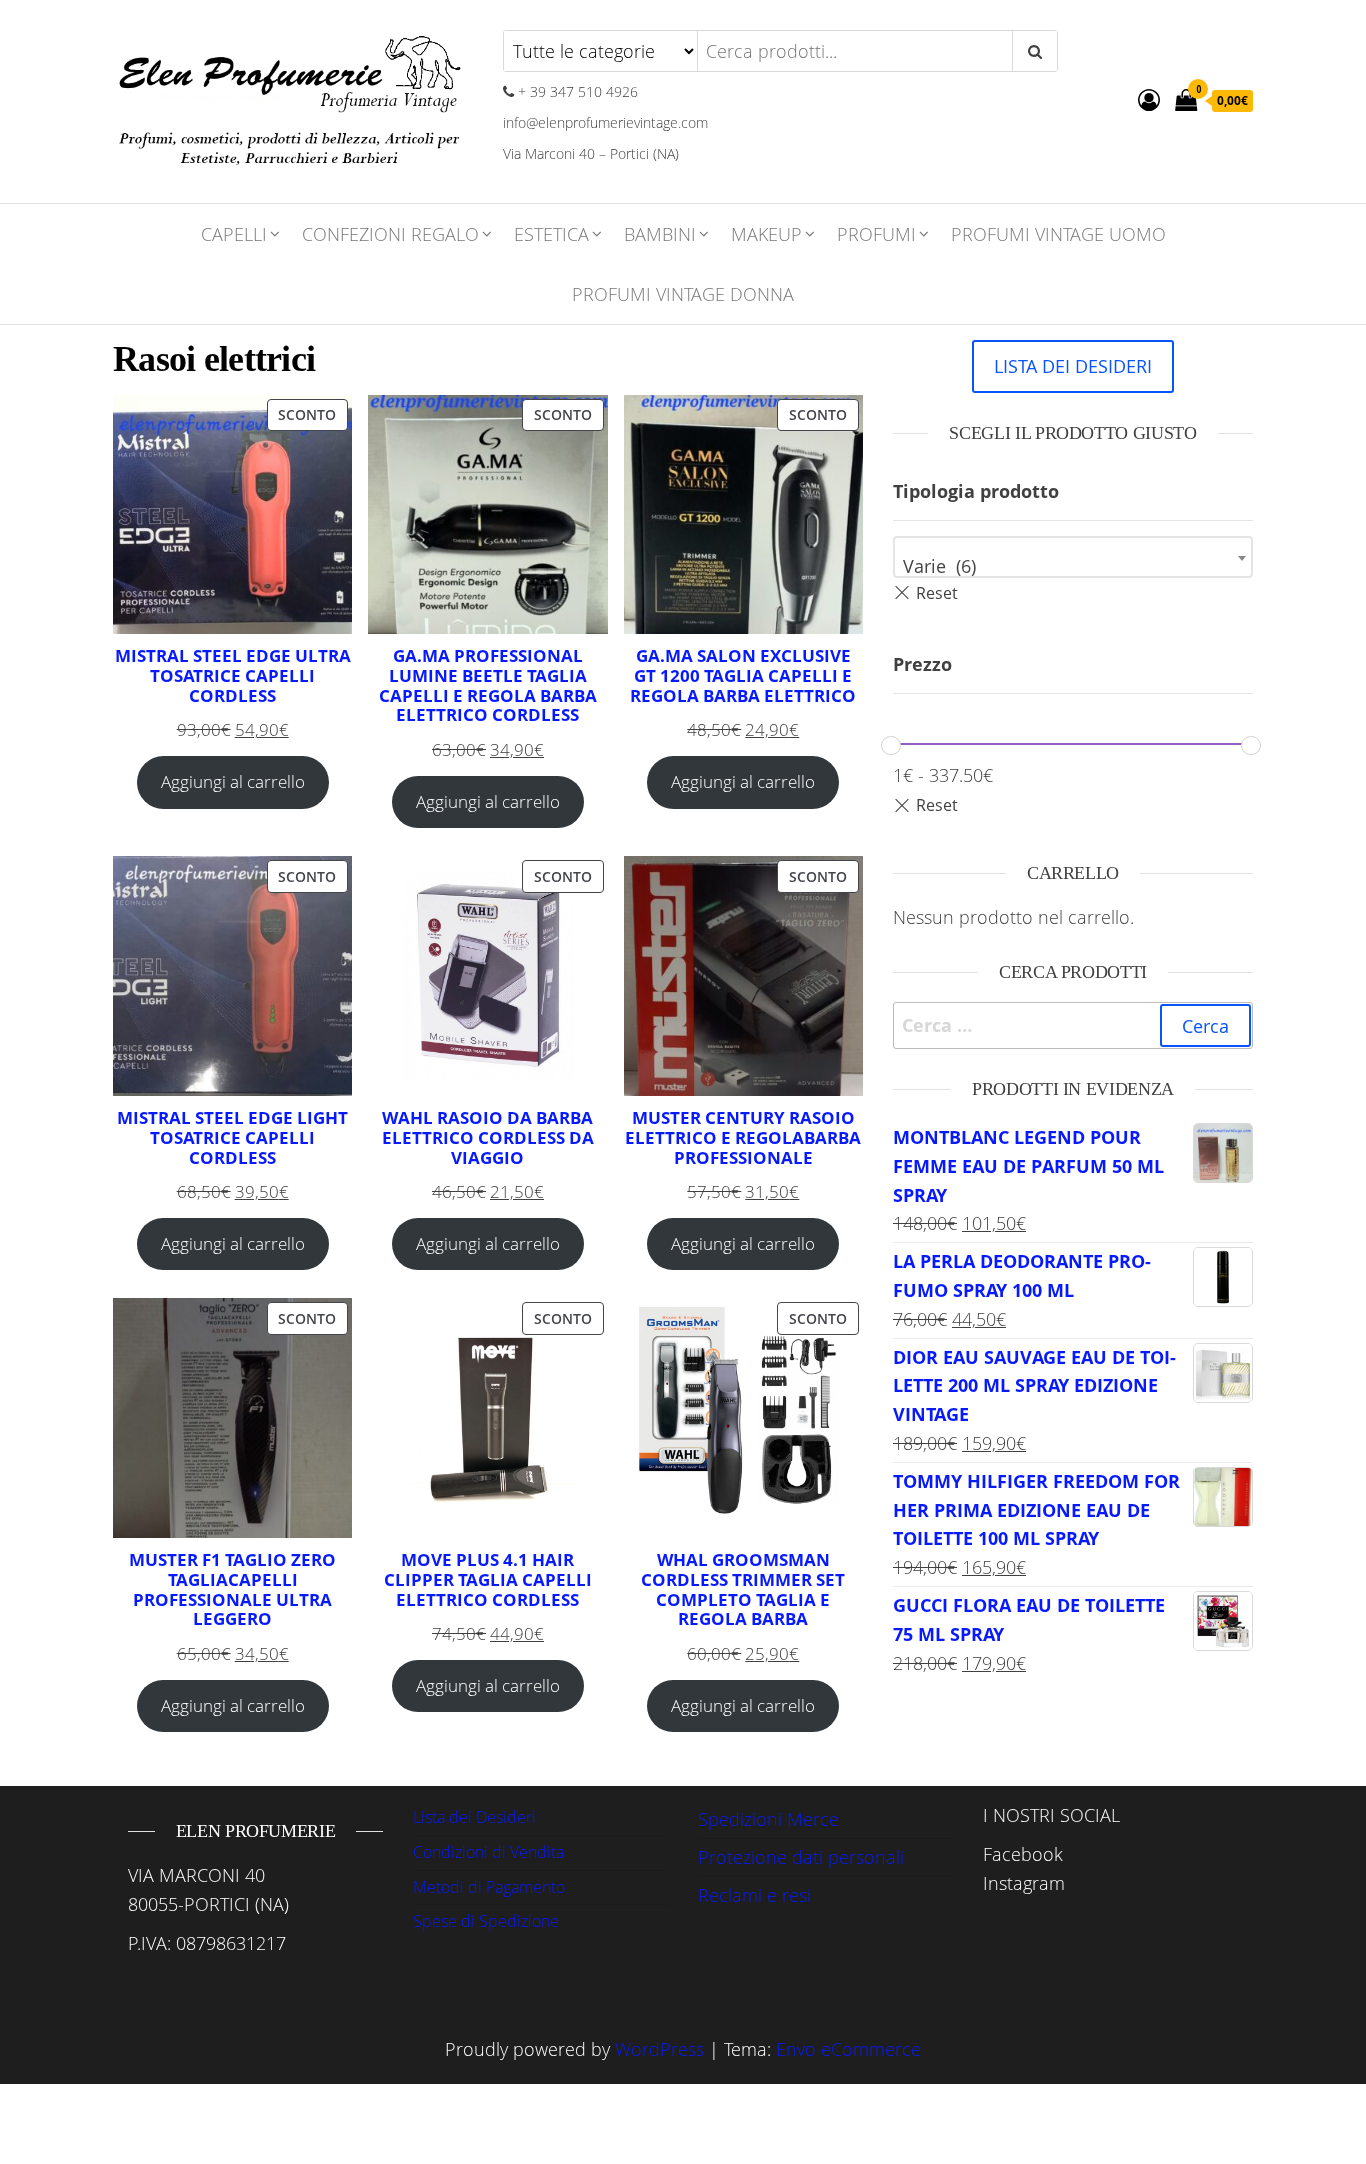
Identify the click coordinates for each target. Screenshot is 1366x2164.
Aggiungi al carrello (233, 781)
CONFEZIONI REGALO (390, 234)
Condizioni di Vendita (488, 1852)
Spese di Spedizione (486, 1921)
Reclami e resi (754, 1895)
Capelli (234, 234)
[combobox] (1073, 557)
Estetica (551, 234)
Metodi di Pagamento (489, 1887)
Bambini (660, 234)
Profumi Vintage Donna (683, 294)
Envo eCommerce (848, 2049)
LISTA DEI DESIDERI (1073, 366)
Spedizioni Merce (768, 1819)
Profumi (876, 234)
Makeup (766, 234)
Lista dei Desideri (474, 1817)
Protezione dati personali (801, 1857)
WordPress (659, 2049)
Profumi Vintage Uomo (1058, 234)
